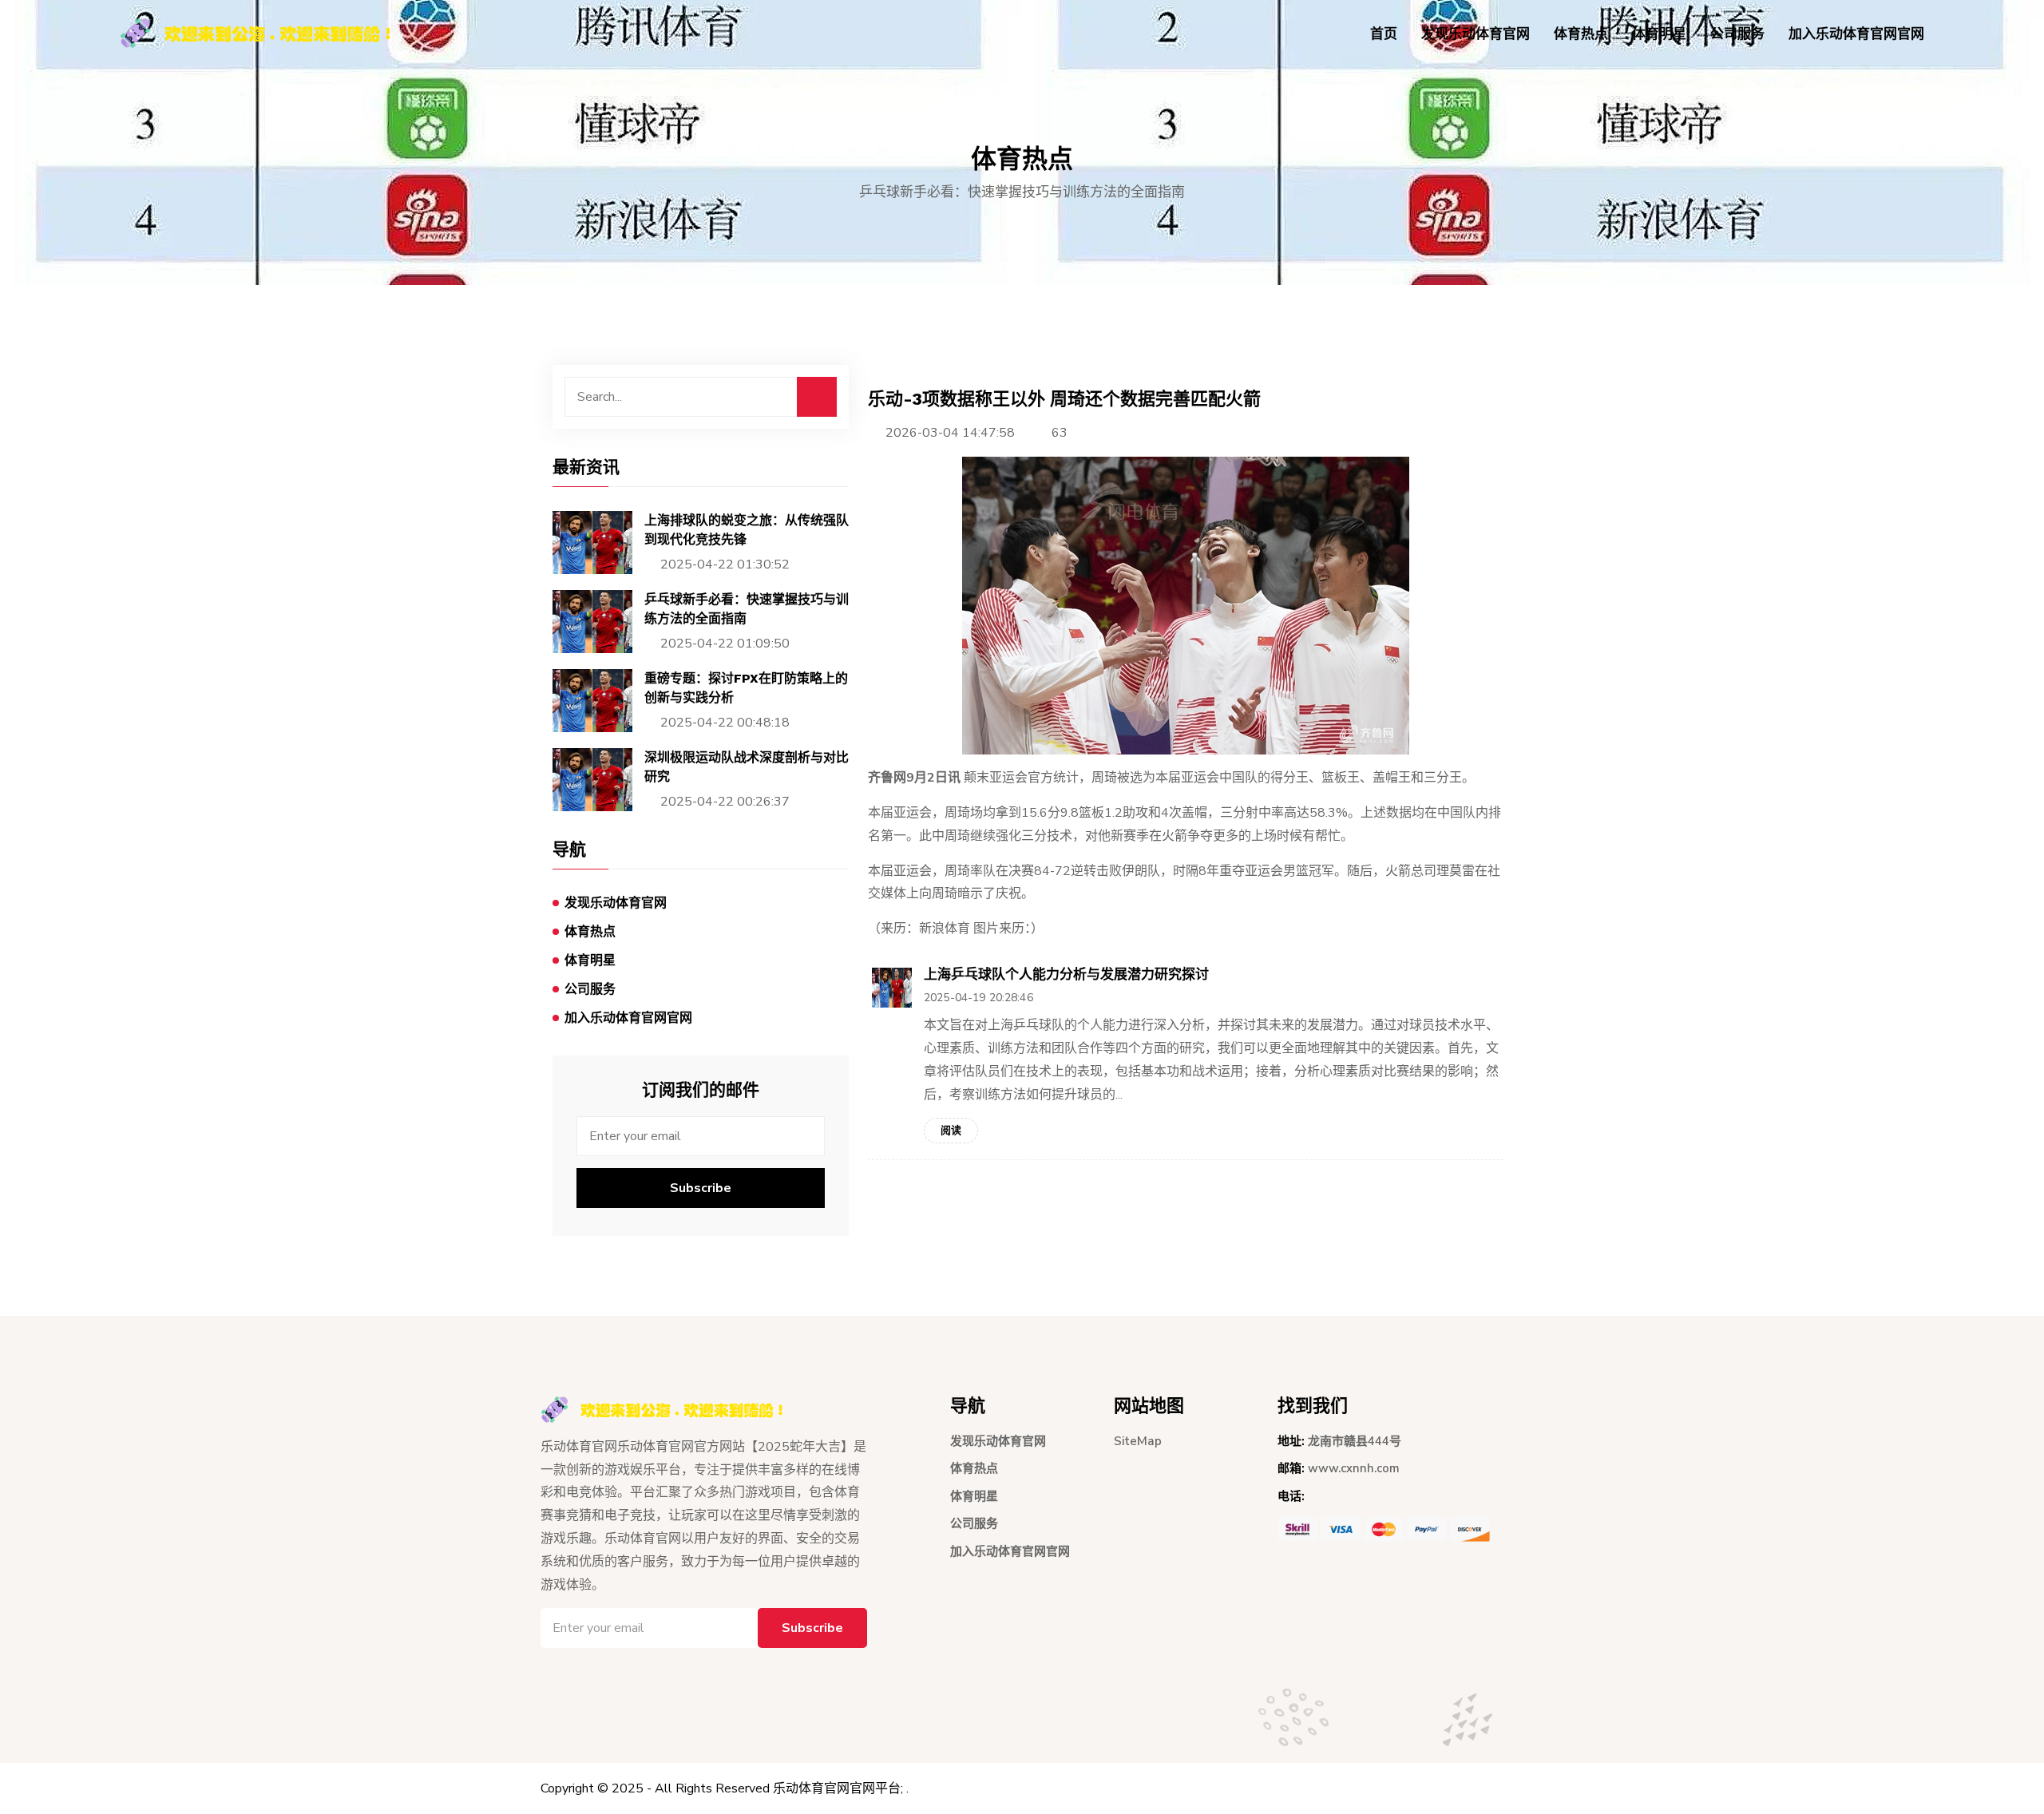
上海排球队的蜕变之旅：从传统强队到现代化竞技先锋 (747, 530)
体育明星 (1659, 34)
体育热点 (1581, 34)
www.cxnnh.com (1354, 1468)
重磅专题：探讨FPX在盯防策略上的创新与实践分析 (746, 688)
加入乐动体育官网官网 (1856, 34)
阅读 (951, 1131)
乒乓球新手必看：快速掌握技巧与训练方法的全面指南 (747, 609)
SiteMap (1138, 1441)
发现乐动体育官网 (1476, 34)
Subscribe (701, 1188)
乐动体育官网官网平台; (838, 1788)
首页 (1384, 34)
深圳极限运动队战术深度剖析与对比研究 (747, 767)
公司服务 (1737, 34)
